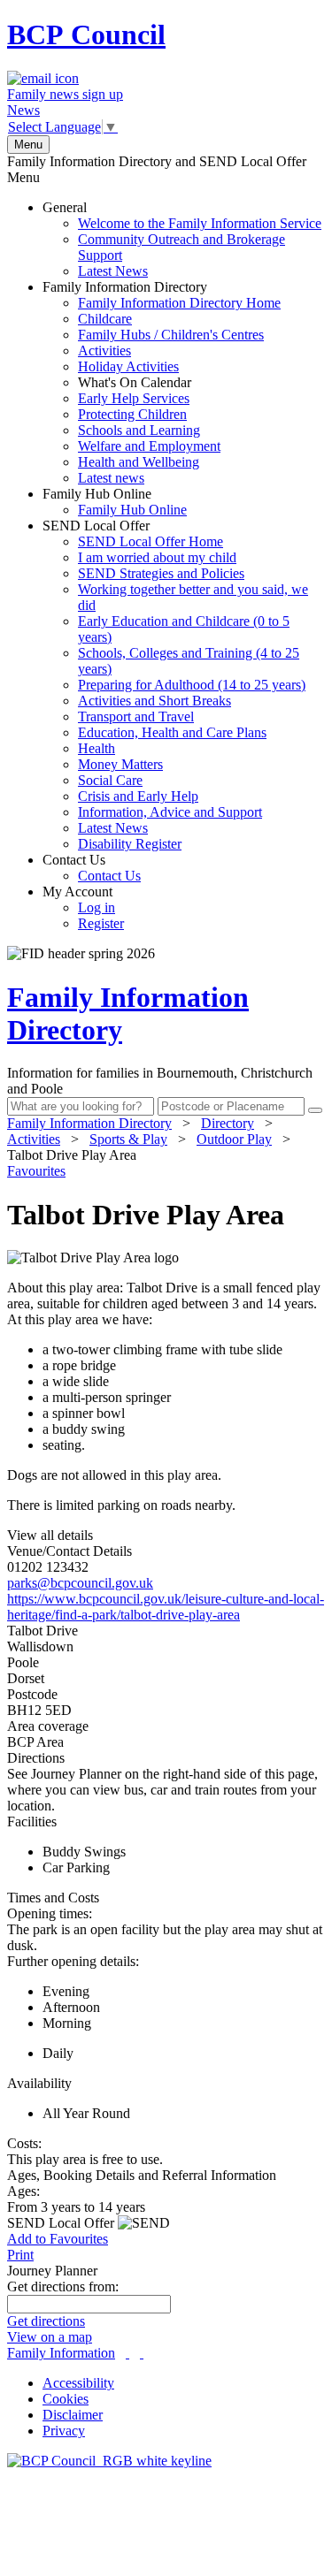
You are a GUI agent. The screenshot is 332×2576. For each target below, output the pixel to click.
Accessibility (78, 2383)
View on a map (50, 2337)
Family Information (61, 2353)
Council (86, 34)
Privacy (64, 2431)
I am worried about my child (157, 557)
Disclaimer (73, 2415)
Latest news (111, 478)
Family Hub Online (115, 502)
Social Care (110, 780)
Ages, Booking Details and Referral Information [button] (142, 2175)
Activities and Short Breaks (154, 701)
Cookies (66, 2399)
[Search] (315, 1110)
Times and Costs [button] (53, 1898)
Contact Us (92, 868)
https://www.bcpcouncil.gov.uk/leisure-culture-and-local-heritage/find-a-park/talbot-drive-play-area (166, 1607)
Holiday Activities (128, 366)
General (182, 239)
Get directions (46, 2321)
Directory (228, 1123)
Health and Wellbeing (139, 462)
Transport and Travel (136, 716)
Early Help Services (134, 398)
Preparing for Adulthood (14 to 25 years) (192, 685)
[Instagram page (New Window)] (142, 2353)
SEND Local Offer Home (151, 541)
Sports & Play (128, 1139)
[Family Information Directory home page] (109, 2461)
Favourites (36, 1171)
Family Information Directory (162, 382)
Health (97, 748)
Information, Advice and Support (170, 812)
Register (101, 923)
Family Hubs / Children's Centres (171, 335)
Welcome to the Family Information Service (200, 223)
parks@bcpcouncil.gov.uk (80, 1583)
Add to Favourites (58, 2239)
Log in (97, 907)
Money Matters (120, 764)
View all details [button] (50, 1535)
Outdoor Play (234, 1139)
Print (20, 2255)
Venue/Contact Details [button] (69, 1551)
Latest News (113, 271)
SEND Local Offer (175, 685)
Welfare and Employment (149, 446)
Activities (104, 351)
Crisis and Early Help (138, 796)
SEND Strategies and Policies (161, 573)
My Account (83, 907)
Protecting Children (132, 414)
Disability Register (130, 844)
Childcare (105, 319)
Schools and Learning (139, 430)
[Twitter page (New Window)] (127, 2353)
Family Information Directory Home (179, 303)
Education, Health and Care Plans (172, 732)
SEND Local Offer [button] (62, 2223)
